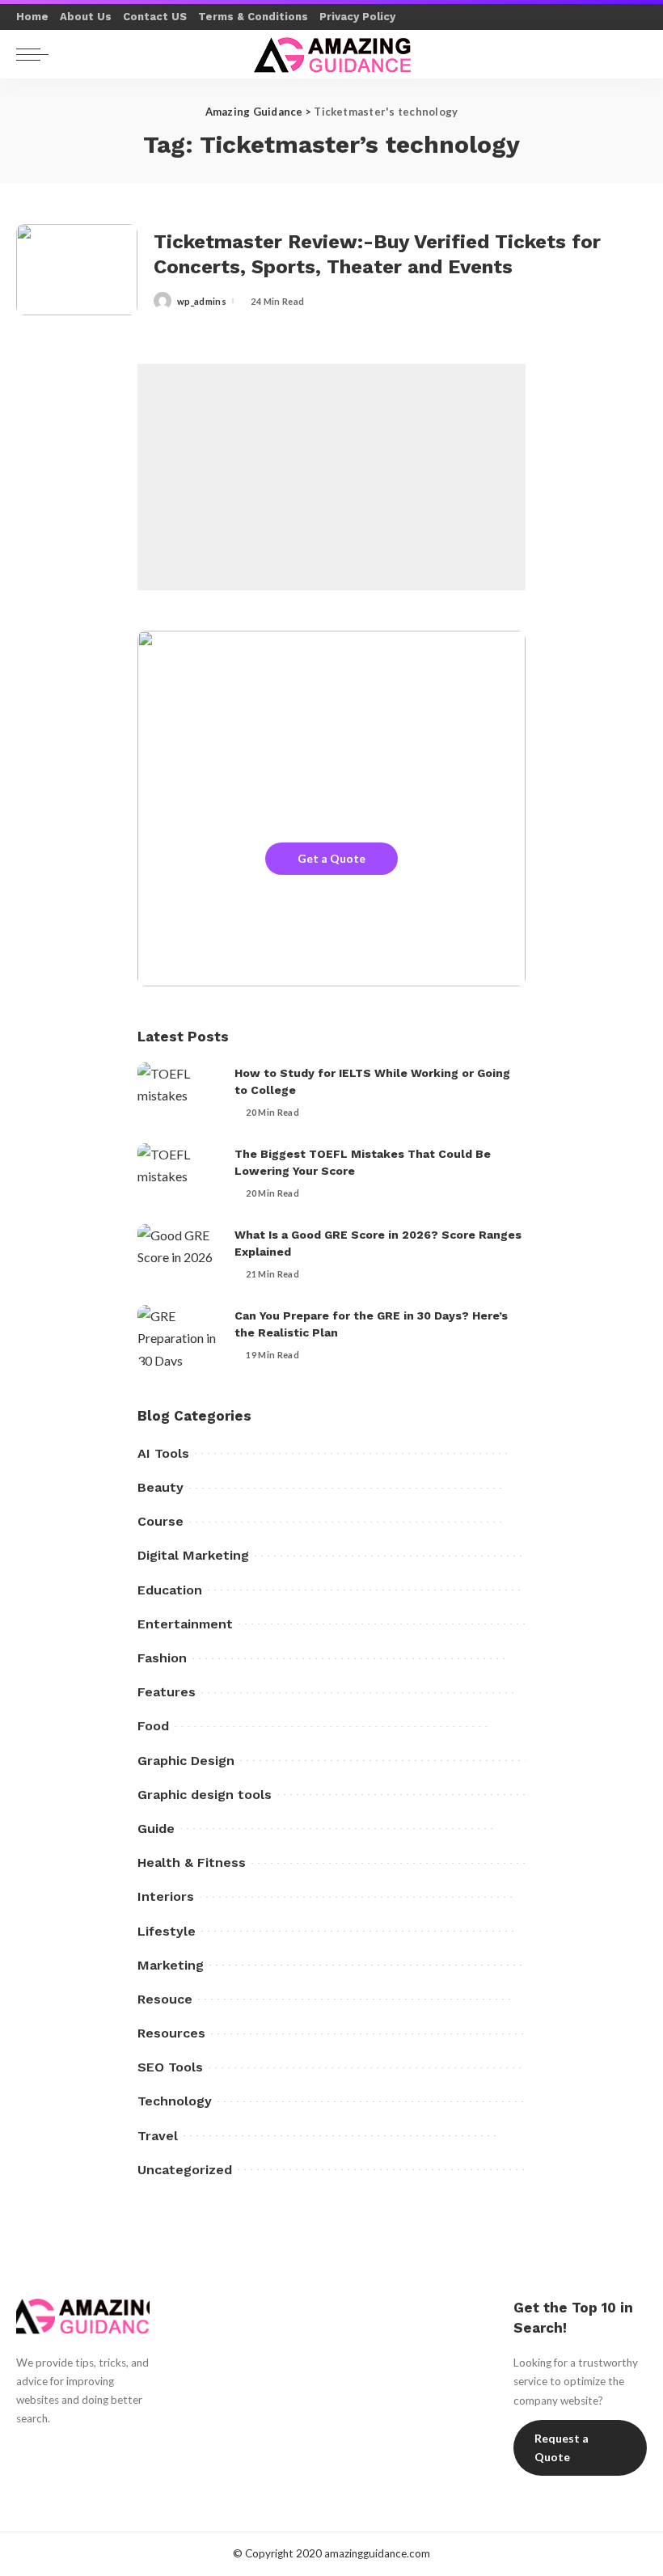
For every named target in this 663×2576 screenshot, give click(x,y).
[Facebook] (24, 2449)
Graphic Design (186, 1761)
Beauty (160, 1487)
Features (167, 1692)
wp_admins (202, 301)
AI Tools (163, 1453)
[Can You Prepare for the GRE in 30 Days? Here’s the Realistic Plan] (178, 1335)
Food (153, 1726)
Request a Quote (562, 2448)
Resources (171, 2033)
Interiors (166, 1896)
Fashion (162, 1658)
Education (170, 1590)
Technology (175, 2101)
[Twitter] (53, 2449)
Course (160, 1521)
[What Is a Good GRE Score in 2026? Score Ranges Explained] (178, 1254)
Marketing (171, 1965)
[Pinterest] (81, 2449)
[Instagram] (109, 2449)
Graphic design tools (205, 1795)
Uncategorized (185, 2170)
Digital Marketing (193, 1555)
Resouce (165, 1999)
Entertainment (185, 1624)
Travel (158, 2136)
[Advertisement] (331, 477)
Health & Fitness (192, 1862)
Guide (156, 1829)
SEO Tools (170, 2067)
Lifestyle (167, 1931)
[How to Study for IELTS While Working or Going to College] (178, 1093)
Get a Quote (331, 858)
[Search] (630, 54)
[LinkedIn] (24, 2477)
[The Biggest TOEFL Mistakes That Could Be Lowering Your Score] (178, 1174)
